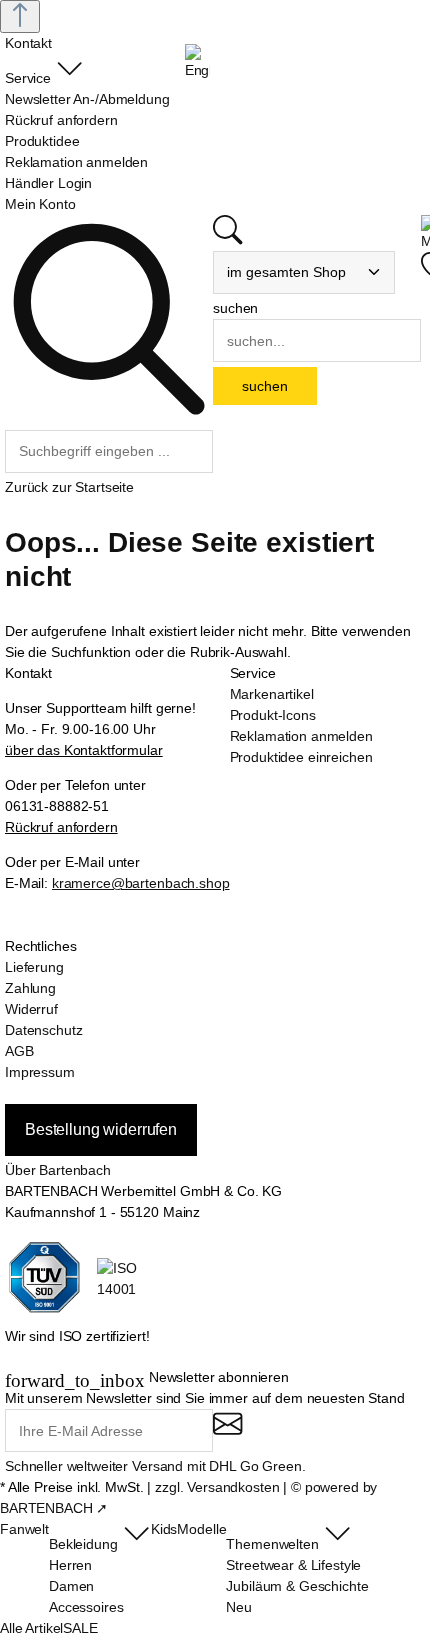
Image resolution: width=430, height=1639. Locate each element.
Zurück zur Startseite (69, 487)
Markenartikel (272, 694)
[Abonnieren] (227, 1432)
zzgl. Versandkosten (217, 1487)
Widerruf (31, 1009)
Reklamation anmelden (301, 736)
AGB (19, 1051)
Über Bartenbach (58, 1170)
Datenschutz (43, 1030)
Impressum (40, 1072)
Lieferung (34, 967)
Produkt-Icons (273, 715)
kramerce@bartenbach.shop (141, 883)
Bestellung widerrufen (101, 1129)
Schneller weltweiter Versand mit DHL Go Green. (155, 1466)
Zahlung (30, 988)
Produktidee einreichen (301, 757)
